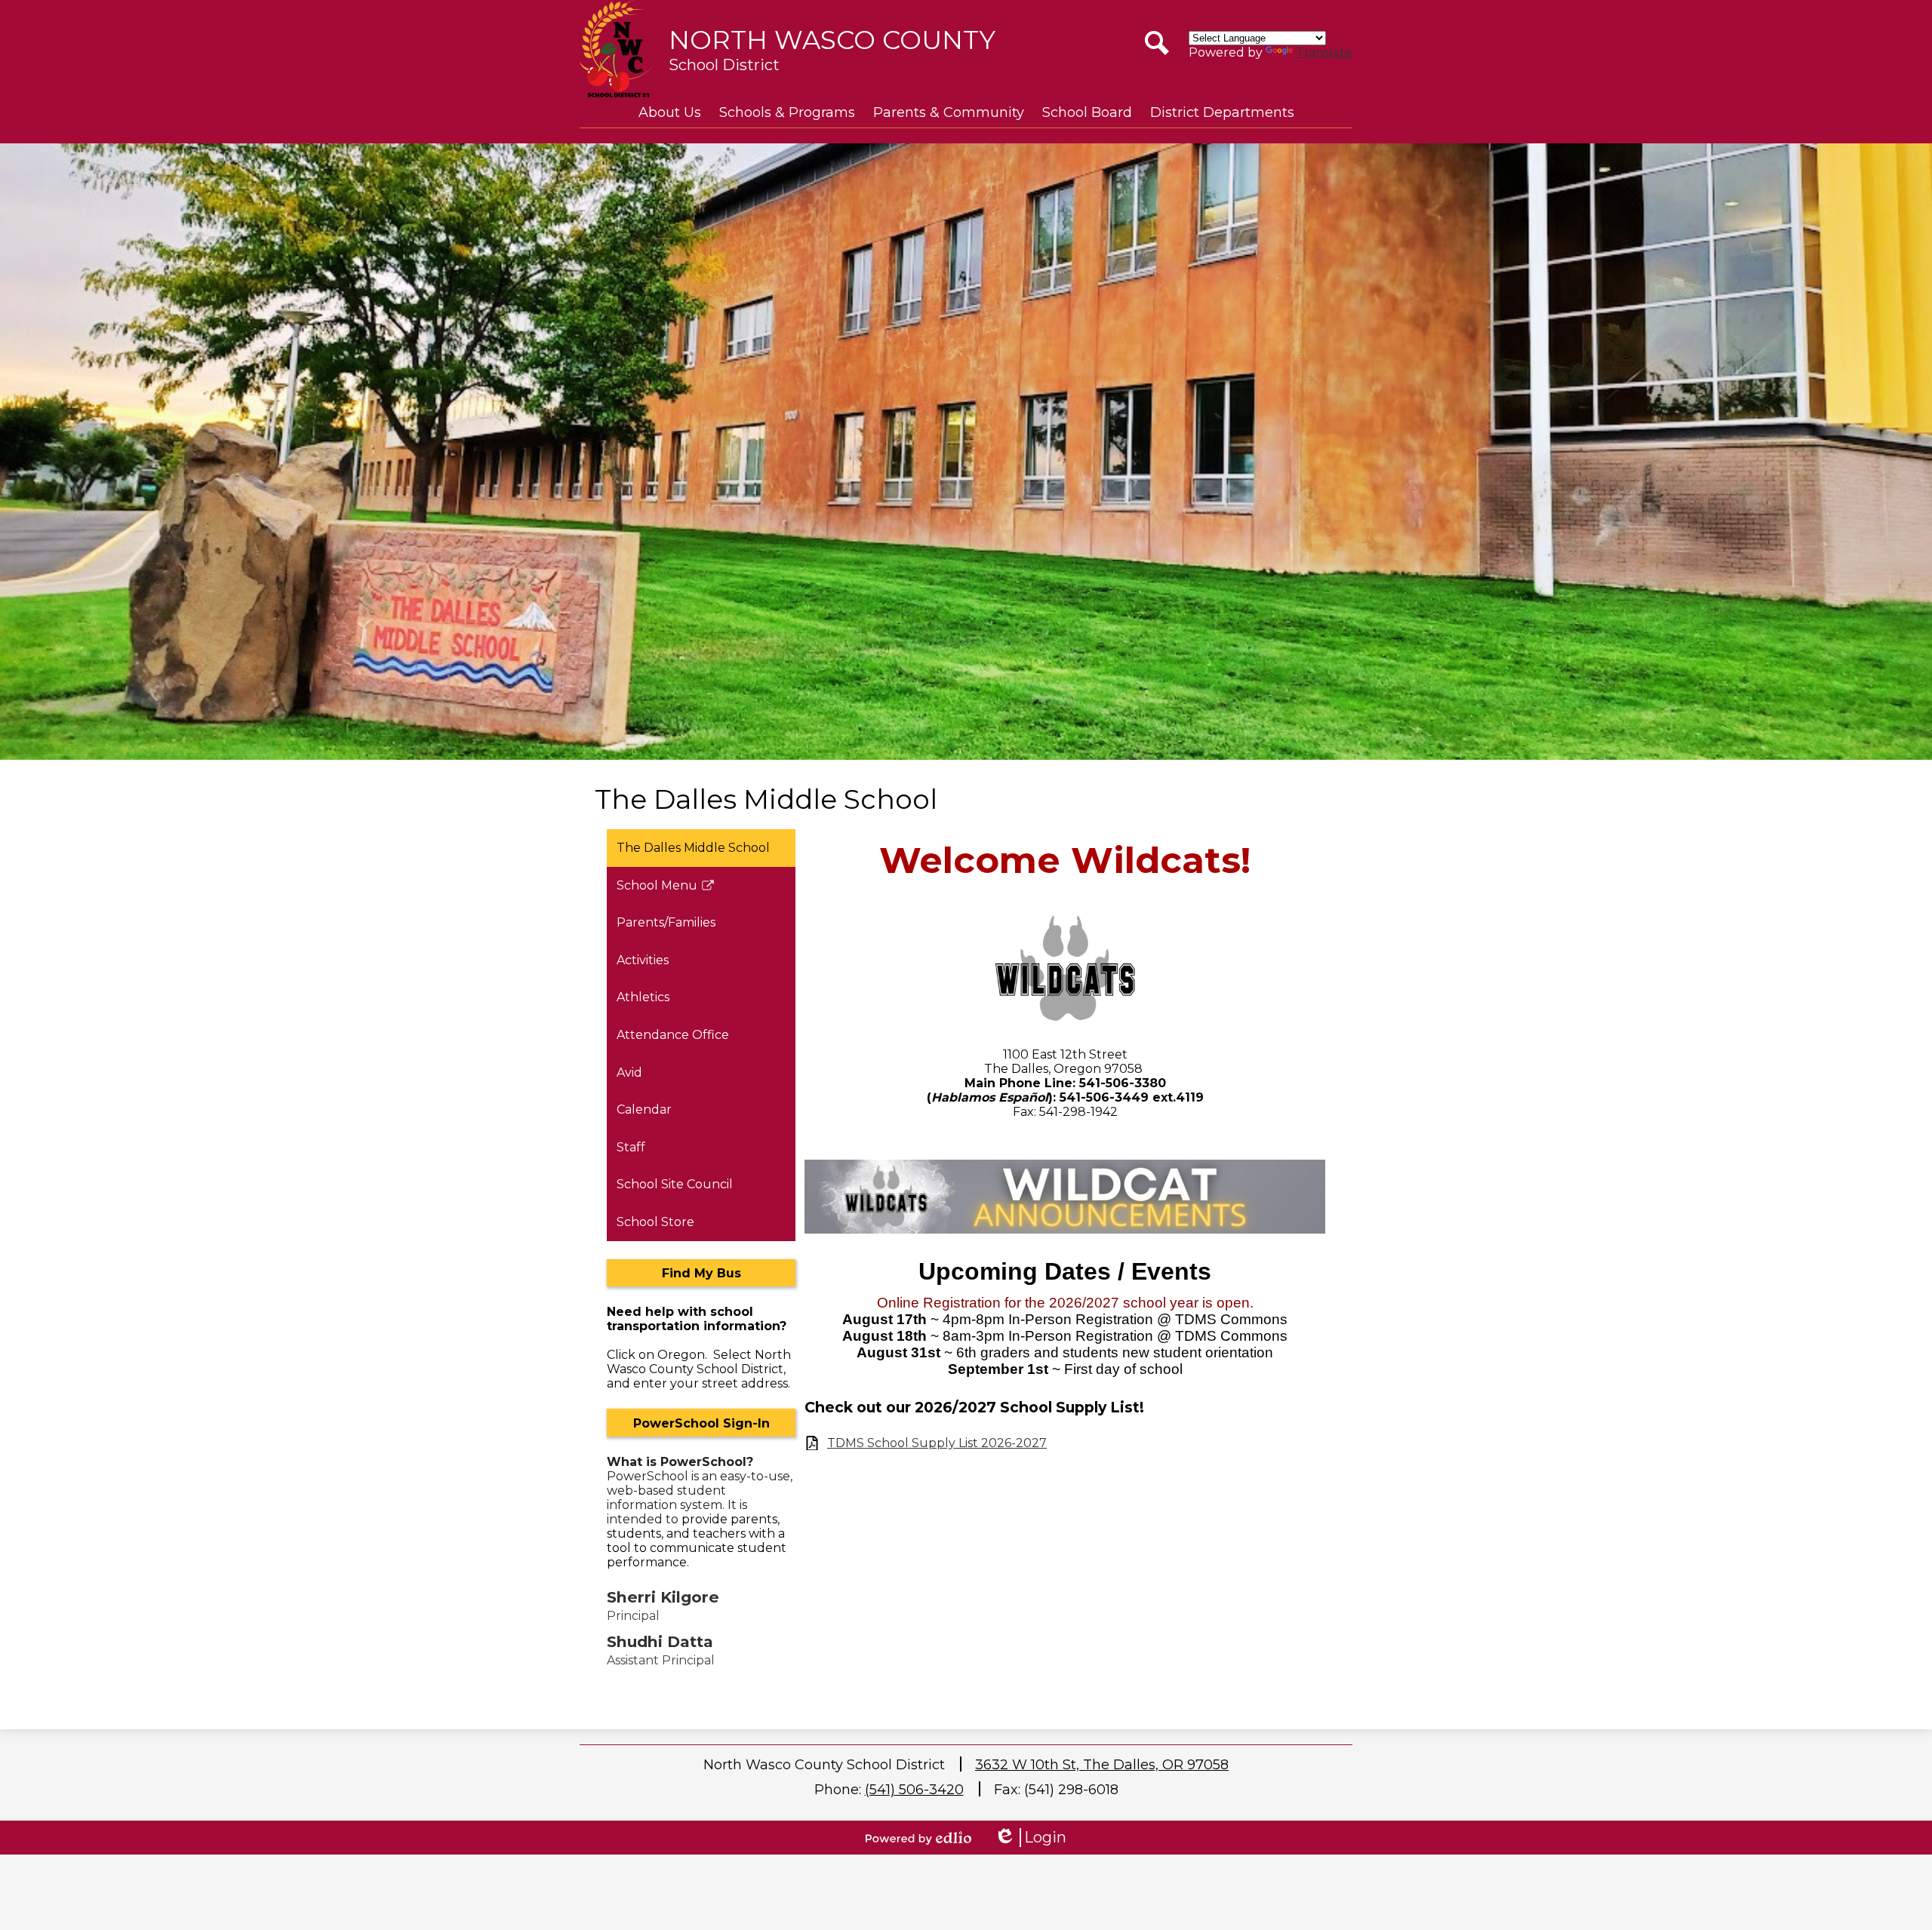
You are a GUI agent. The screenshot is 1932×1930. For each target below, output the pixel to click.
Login (1030, 1838)
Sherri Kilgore (663, 1597)
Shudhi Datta (660, 1641)
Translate (1324, 52)
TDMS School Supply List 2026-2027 (937, 1443)
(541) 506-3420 (914, 1790)
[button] (670, 112)
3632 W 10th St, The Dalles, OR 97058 (1102, 1765)
